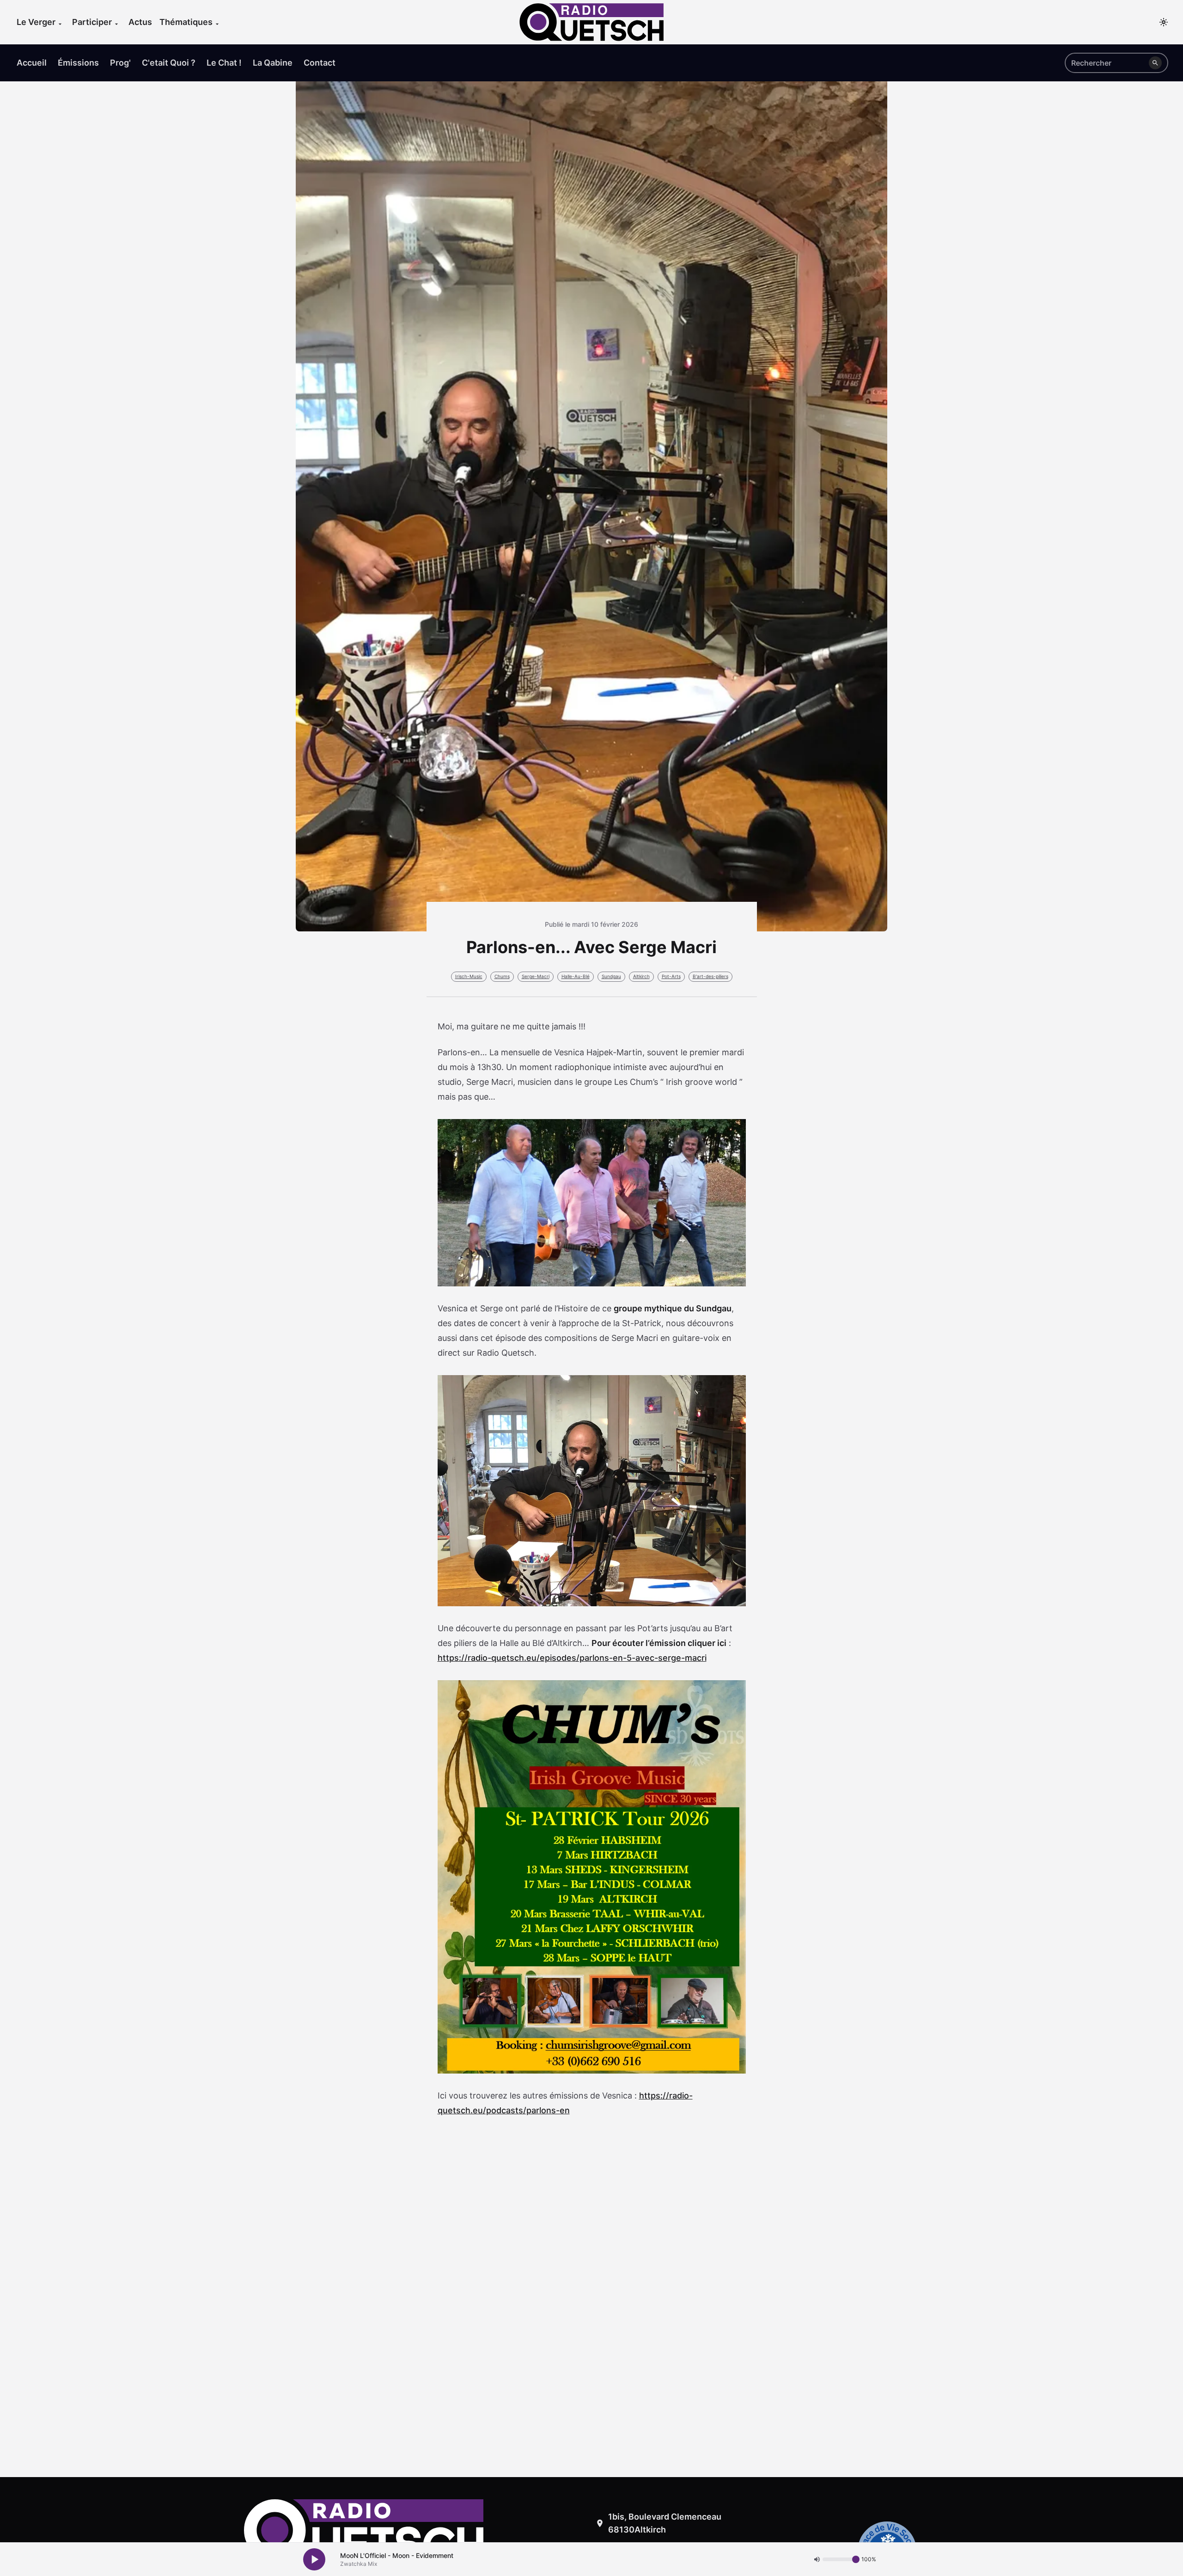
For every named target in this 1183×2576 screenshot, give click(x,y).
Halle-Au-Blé (576, 976)
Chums (502, 976)
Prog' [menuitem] (120, 63)
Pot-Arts (671, 976)
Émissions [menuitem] (78, 63)
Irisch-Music (469, 976)
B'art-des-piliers (710, 976)
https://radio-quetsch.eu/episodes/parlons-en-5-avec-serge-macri (572, 1658)
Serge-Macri (536, 976)
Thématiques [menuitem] (186, 22)
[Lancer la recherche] (1155, 63)
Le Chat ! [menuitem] (224, 63)
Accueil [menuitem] (32, 63)
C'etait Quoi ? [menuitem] (169, 63)
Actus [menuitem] (140, 22)
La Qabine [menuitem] (273, 63)
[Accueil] (591, 22)
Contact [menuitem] (320, 63)
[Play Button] (314, 2559)
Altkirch (641, 976)
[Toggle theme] (1164, 22)
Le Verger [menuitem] (36, 22)
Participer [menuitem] (92, 22)
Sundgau (611, 976)
